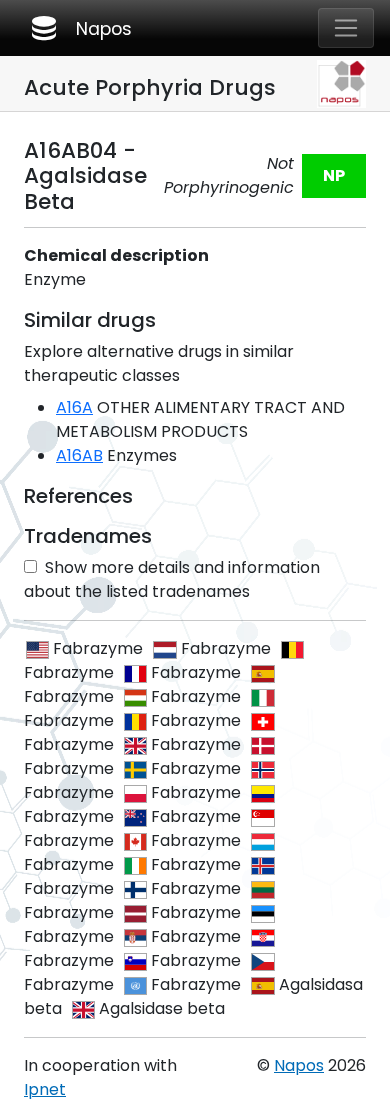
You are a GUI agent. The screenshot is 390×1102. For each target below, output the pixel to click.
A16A (74, 407)
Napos (80, 28)
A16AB (79, 455)
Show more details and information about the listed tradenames (172, 579)
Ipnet (45, 1089)
